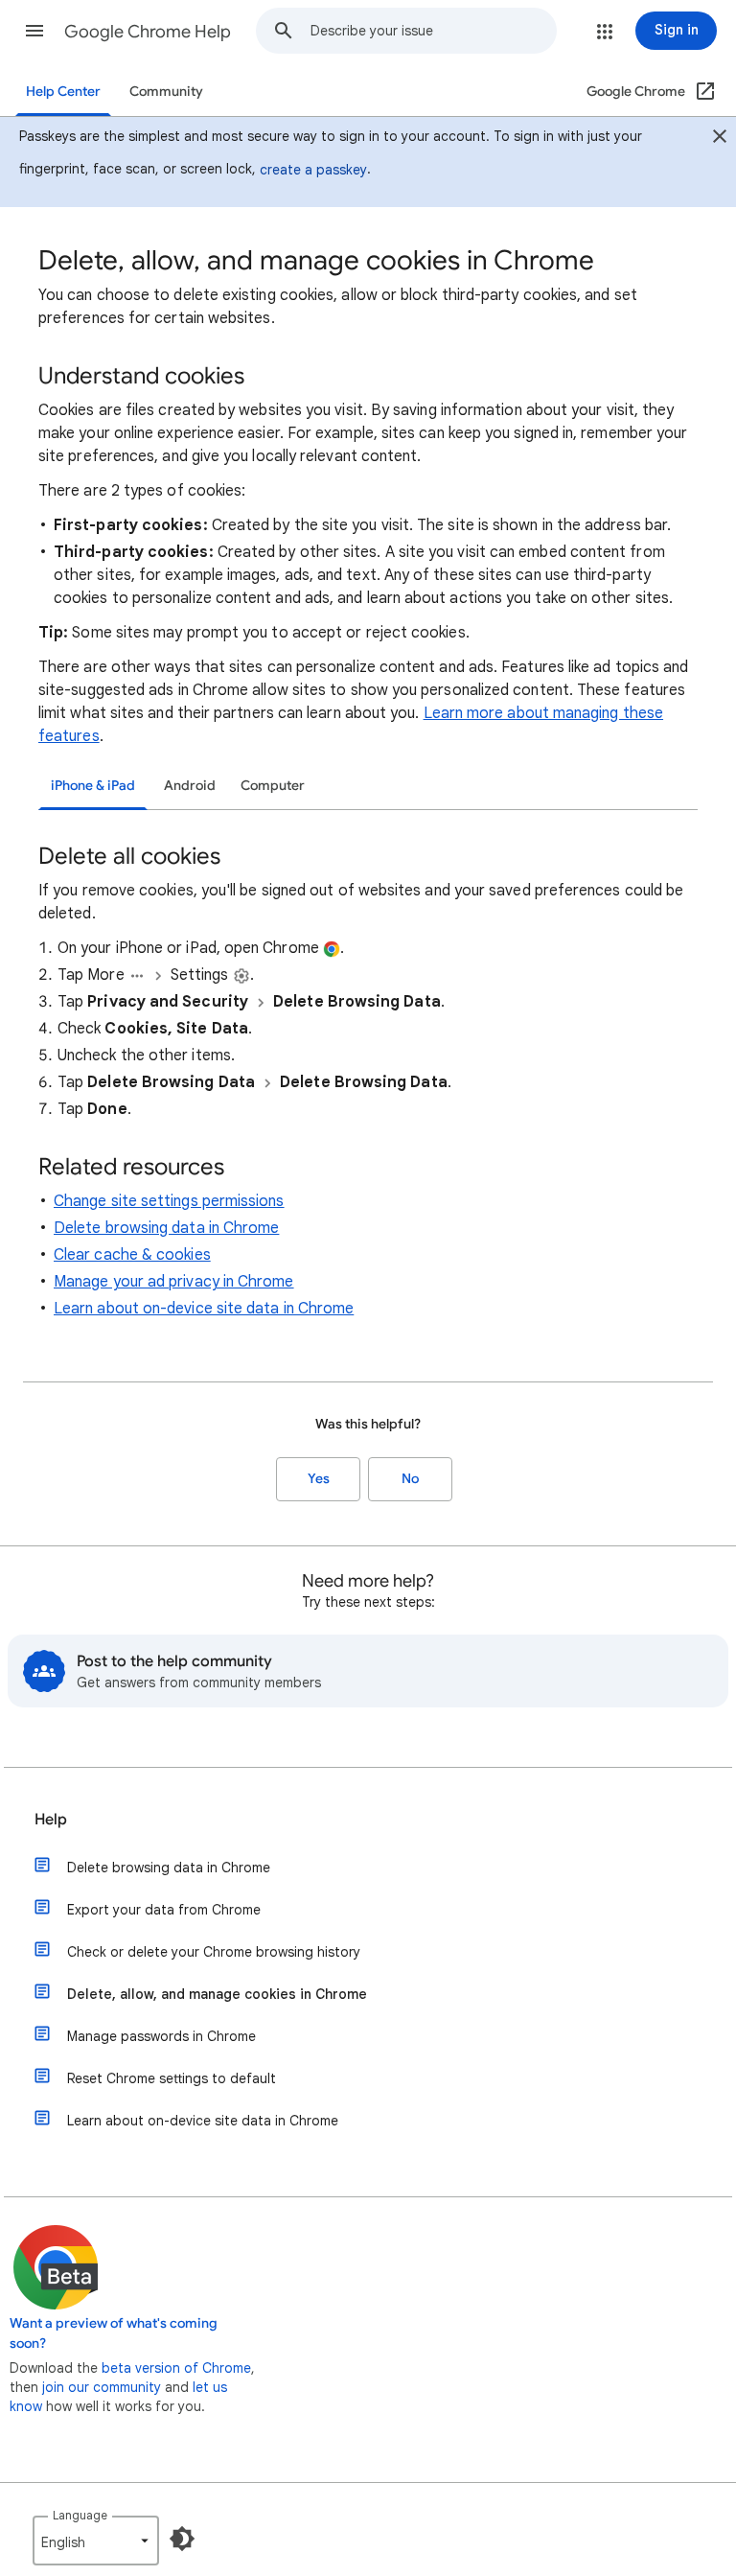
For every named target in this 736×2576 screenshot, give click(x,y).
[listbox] (96, 2541)
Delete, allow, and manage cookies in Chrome (217, 1994)
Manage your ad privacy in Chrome (174, 1282)
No (410, 1479)
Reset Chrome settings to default (172, 2078)
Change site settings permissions (169, 1201)
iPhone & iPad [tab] (93, 786)
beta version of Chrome (176, 2368)
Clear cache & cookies (132, 1255)
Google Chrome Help (148, 32)
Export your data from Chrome (164, 1910)
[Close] (720, 139)
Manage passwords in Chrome (161, 2036)
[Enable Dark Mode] (182, 2539)
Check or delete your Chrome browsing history (214, 1952)
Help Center (63, 92)
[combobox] (433, 31)
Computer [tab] (273, 786)
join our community (102, 2387)
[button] (34, 31)
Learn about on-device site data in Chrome (204, 1309)
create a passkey (313, 170)
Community (166, 92)
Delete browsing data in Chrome (166, 1228)
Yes (319, 1479)
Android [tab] (190, 786)
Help (51, 1820)
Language (80, 2515)
